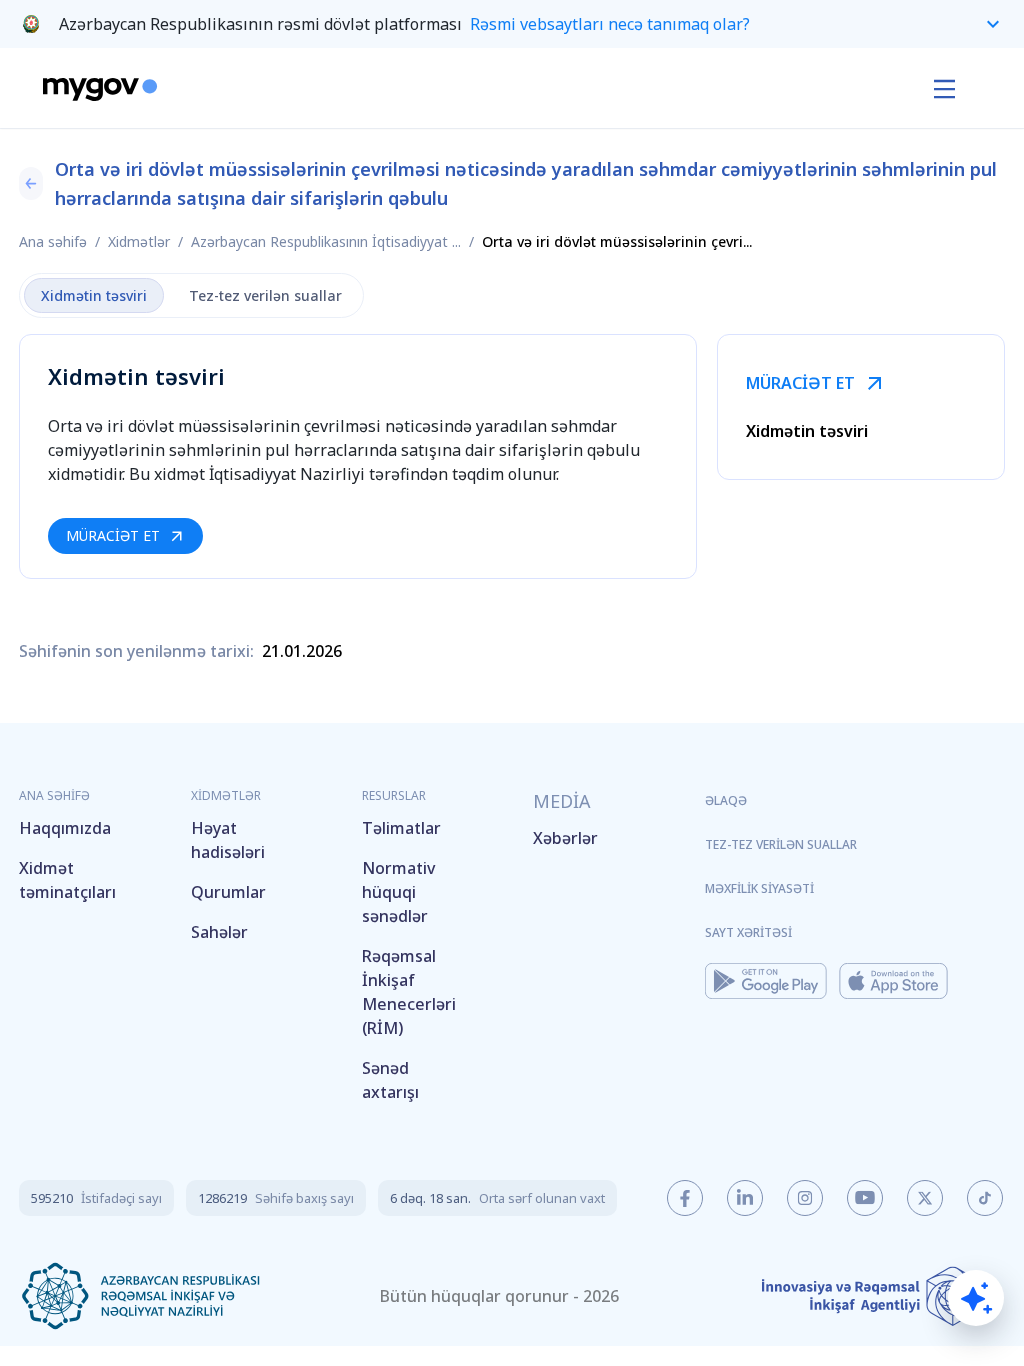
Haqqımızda (65, 828)
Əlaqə (726, 800)
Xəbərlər (565, 838)
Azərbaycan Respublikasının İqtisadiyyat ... (326, 241)
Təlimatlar (401, 828)
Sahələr (219, 932)
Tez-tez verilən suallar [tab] (265, 295)
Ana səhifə (53, 241)
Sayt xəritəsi (748, 932)
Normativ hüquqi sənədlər (398, 892)
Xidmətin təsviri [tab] (94, 295)
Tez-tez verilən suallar (781, 844)
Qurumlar (228, 892)
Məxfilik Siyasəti (759, 888)
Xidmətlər (139, 241)
